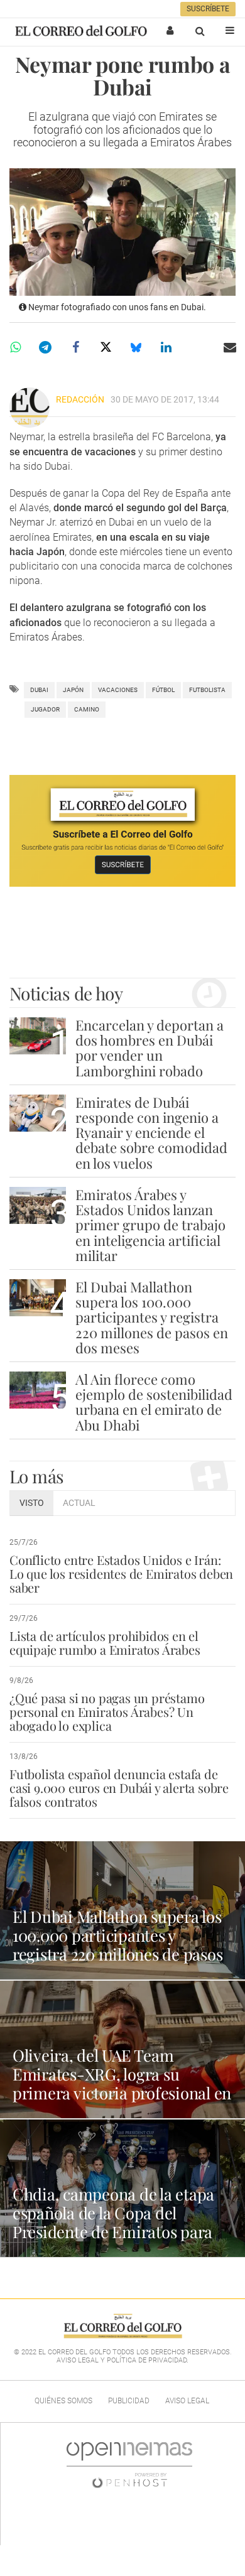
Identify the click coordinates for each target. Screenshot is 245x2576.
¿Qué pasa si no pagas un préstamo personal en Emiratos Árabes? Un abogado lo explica (107, 1712)
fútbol (163, 690)
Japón (73, 690)
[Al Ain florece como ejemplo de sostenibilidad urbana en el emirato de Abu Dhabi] (38, 1390)
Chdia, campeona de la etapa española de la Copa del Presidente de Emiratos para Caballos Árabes (113, 2222)
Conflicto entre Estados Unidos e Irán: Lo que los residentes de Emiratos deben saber (121, 1573)
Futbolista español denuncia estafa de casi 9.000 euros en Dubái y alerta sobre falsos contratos (119, 1788)
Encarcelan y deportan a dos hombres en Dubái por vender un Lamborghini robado (150, 1048)
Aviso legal (187, 2401)
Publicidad (129, 2401)
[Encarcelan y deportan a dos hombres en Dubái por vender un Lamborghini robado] (38, 1036)
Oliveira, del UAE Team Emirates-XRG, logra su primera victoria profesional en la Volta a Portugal (122, 2083)
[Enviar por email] (230, 347)
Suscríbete (208, 9)
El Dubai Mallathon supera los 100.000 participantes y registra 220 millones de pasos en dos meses (152, 1317)
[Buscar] (200, 31)
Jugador (45, 709)
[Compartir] (15, 347)
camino (87, 709)
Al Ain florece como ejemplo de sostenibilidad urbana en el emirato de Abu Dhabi (154, 1402)
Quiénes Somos (63, 2401)
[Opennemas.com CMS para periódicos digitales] (129, 2465)
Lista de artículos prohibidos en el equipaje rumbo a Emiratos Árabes (105, 1642)
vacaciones (118, 690)
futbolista (207, 690)
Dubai (39, 690)
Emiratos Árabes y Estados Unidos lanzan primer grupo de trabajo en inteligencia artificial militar (150, 1225)
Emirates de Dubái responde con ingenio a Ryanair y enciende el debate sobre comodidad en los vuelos (151, 1133)
